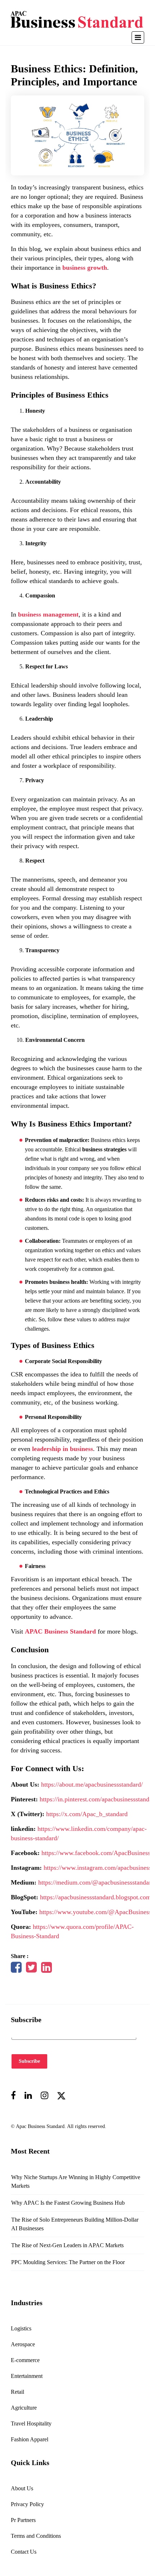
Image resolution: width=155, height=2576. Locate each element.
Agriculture (24, 2408)
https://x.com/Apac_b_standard (87, 1814)
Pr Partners (23, 2520)
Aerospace (23, 2344)
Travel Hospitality (31, 2423)
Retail (17, 2392)
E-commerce (25, 2360)
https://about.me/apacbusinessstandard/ (92, 1784)
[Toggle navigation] (138, 37)
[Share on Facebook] (16, 1970)
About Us (22, 2488)
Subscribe (29, 2061)
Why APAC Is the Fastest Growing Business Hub (68, 2203)
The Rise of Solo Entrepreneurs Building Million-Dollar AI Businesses (75, 2224)
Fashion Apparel (30, 2439)
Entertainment (27, 2376)
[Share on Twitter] (31, 1970)
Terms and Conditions (36, 2536)
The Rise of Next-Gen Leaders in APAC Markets (67, 2245)
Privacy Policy (27, 2504)
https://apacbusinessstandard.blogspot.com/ (96, 1897)
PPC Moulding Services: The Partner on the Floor (68, 2262)
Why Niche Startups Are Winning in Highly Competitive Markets (76, 2181)
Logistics (21, 2328)
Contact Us (24, 2552)
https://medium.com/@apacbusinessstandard (96, 1882)
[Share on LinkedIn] (46, 1970)
